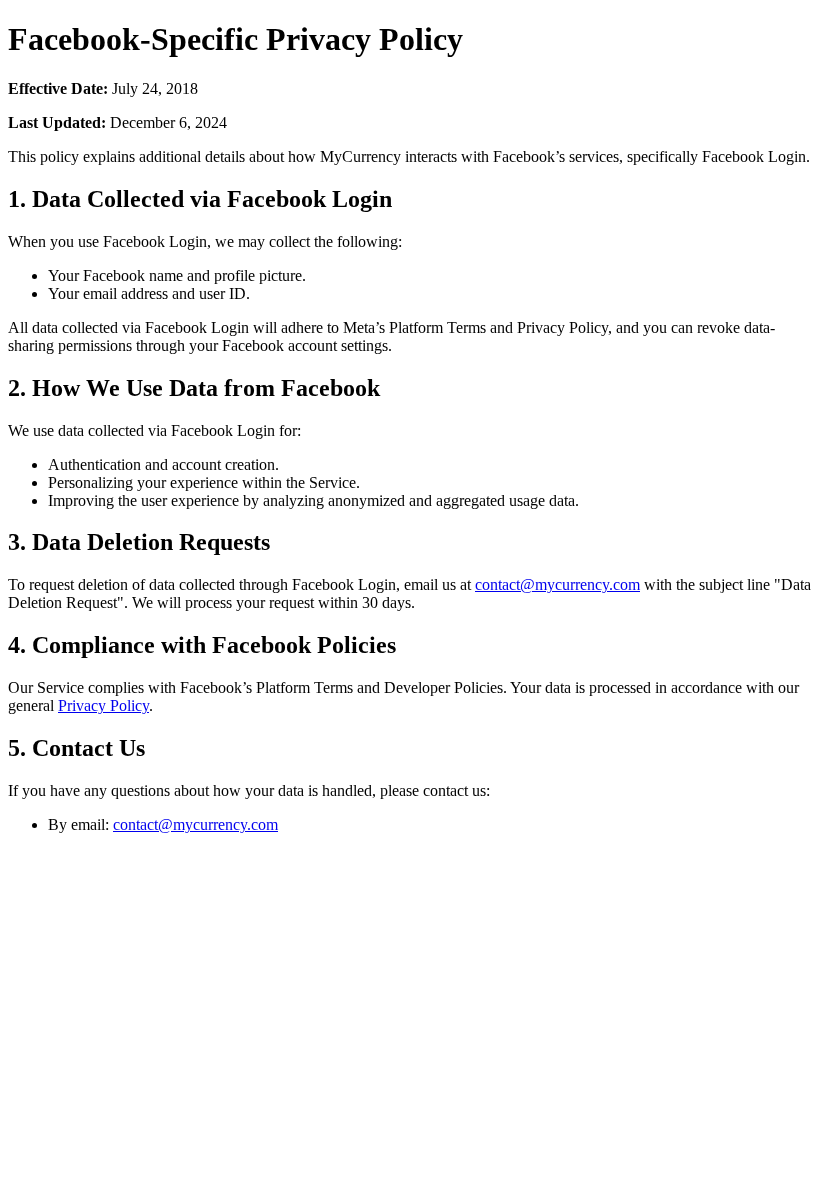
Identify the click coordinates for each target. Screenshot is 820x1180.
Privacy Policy (103, 705)
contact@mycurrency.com (557, 584)
